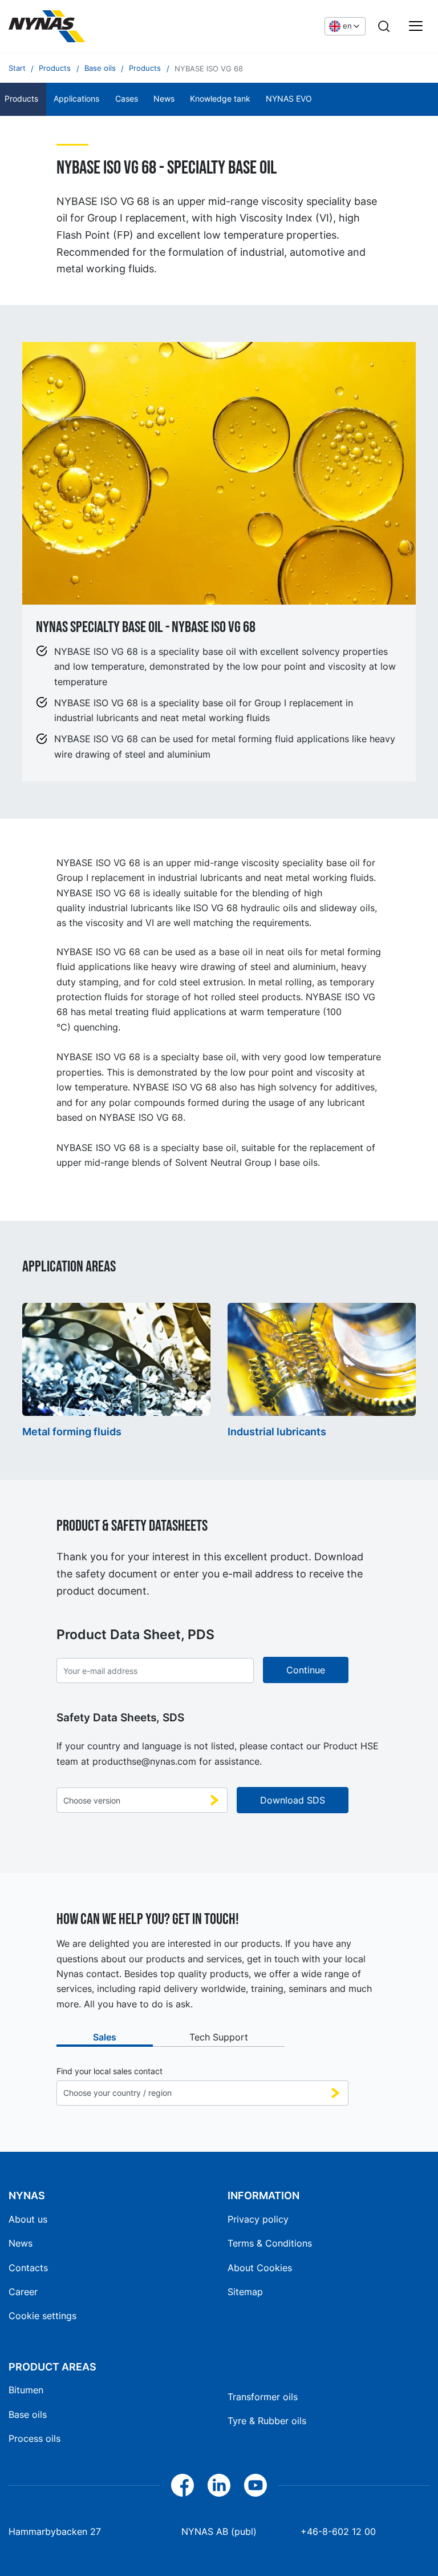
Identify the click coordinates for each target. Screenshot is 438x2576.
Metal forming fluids (72, 1432)
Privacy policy (258, 2219)
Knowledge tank (220, 99)
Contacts (28, 2268)
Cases (127, 99)
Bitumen (26, 2390)
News (164, 99)
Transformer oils (263, 2397)
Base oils (28, 2414)
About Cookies (260, 2268)
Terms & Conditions (270, 2243)
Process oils (35, 2438)
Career (23, 2292)
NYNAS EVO (289, 99)
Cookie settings (42, 2316)
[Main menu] (416, 26)
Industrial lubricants (277, 1432)
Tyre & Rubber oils (267, 2421)
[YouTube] (255, 2485)
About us (28, 2219)
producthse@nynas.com (144, 1761)
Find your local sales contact (109, 2071)
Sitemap (245, 2292)
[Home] (94, 26)
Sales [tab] (105, 2037)
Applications (76, 99)
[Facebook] (182, 2485)
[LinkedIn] (219, 2485)
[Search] (384, 26)
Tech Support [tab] (219, 2037)
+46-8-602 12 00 (338, 2531)
